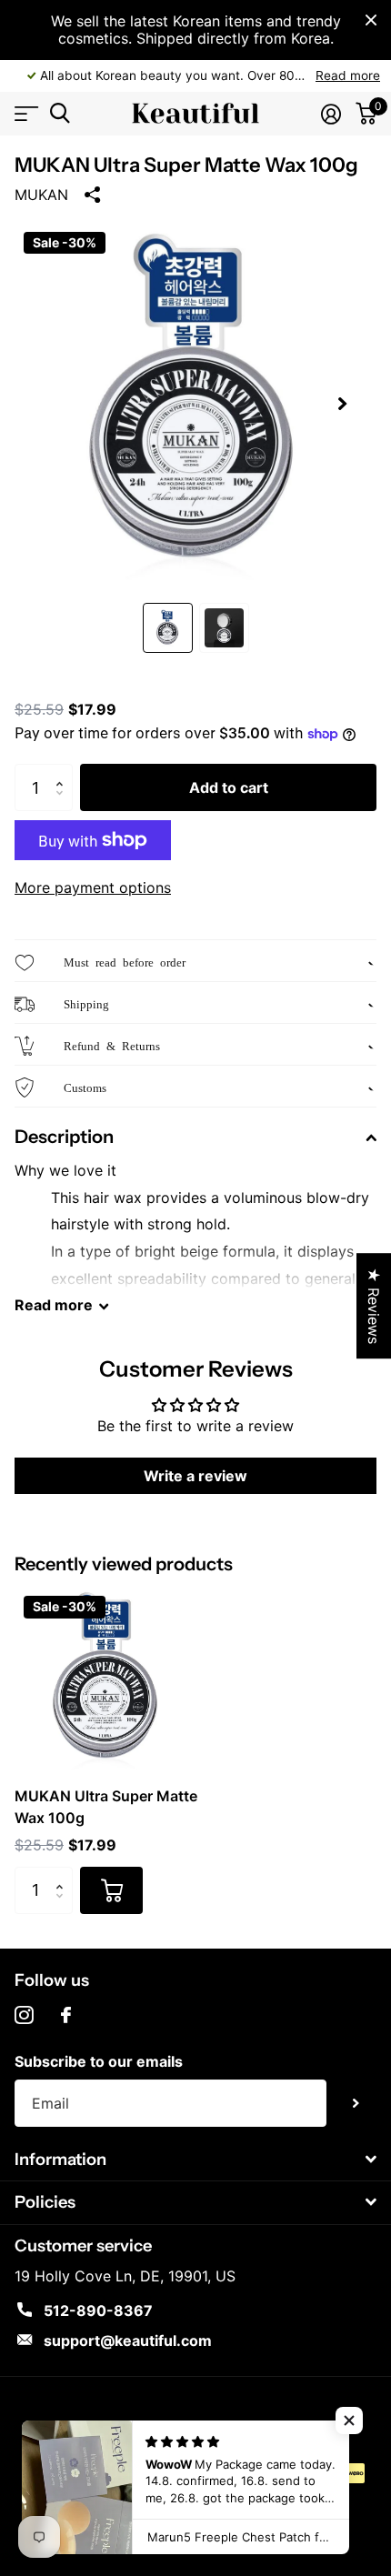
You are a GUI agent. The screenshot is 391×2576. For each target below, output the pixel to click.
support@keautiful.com (128, 2340)
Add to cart (229, 787)
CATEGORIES (25, 113)
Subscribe (356, 2104)
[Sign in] (331, 114)
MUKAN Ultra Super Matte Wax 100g (106, 1807)
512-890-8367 (98, 2310)
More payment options (93, 887)
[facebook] (66, 2015)
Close (371, 20)
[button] (342, 404)
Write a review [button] (195, 1476)
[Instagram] (24, 2015)
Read (54, 1305)
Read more (348, 75)
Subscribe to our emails (99, 2061)
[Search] (60, 113)
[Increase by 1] (64, 771)
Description (64, 1137)
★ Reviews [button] (374, 1306)
